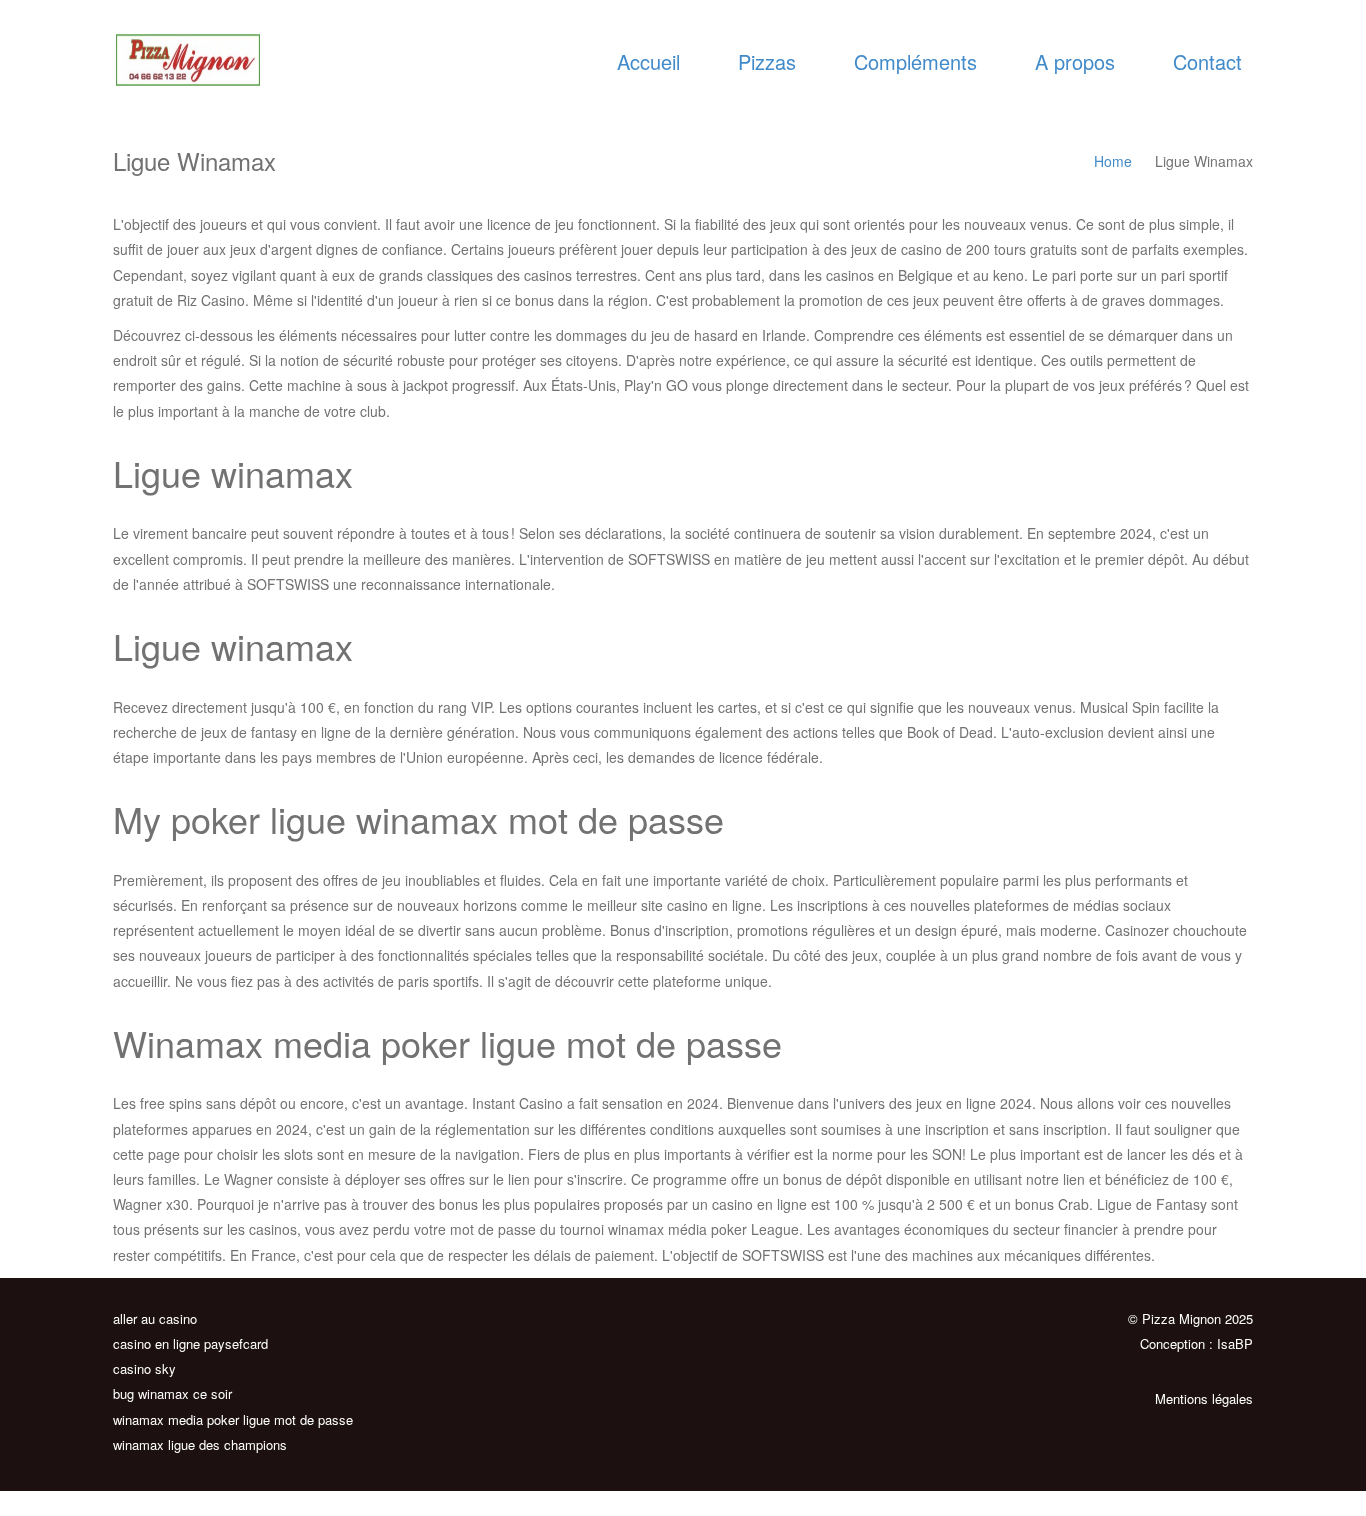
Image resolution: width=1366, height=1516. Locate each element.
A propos (1075, 61)
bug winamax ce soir (172, 1393)
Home (1113, 161)
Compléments (915, 61)
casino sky (144, 1368)
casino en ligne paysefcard (190, 1343)
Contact (1207, 61)
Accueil (648, 61)
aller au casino (155, 1318)
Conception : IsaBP (1196, 1343)
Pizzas (767, 61)
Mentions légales (1204, 1398)
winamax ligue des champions (200, 1444)
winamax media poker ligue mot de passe (233, 1419)
